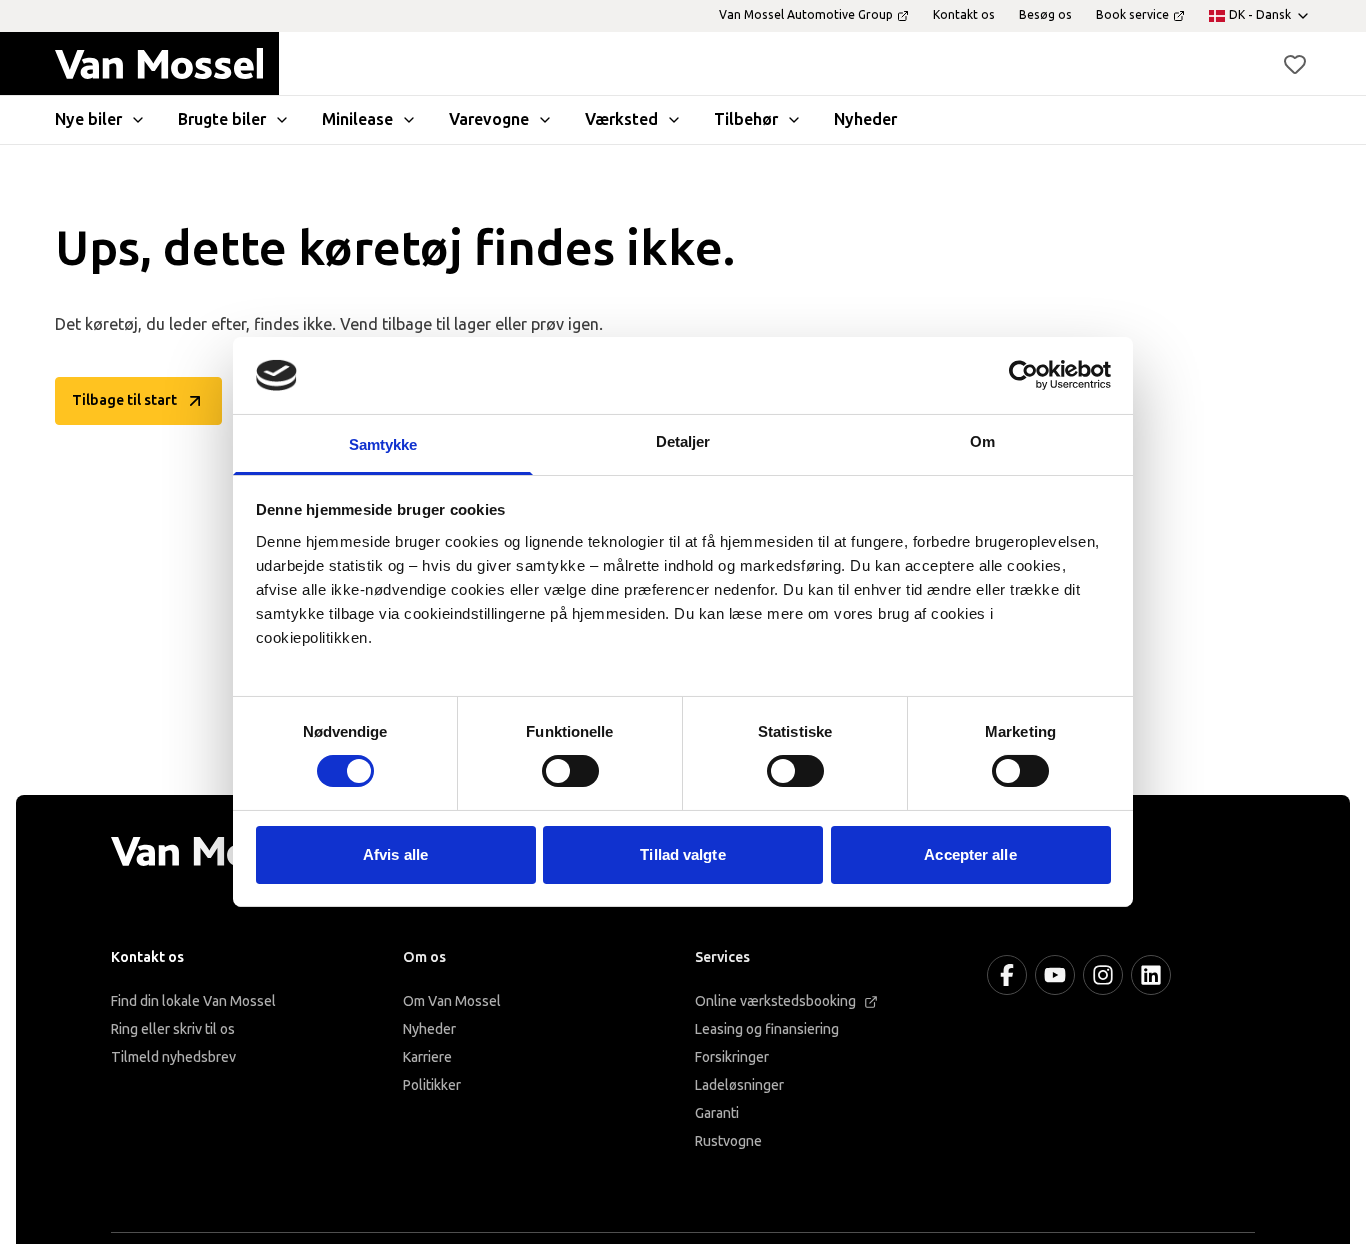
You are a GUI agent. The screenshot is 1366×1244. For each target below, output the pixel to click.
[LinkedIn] (1151, 975)
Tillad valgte (682, 854)
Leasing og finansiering (767, 1029)
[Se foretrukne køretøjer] (1295, 64)
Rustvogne (728, 1141)
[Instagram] (1103, 975)
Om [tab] (982, 441)
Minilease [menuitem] (357, 119)
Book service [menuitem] (1132, 15)
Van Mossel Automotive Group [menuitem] (806, 15)
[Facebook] (1007, 975)
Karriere (427, 1057)
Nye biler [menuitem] (88, 119)
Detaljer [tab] (683, 441)
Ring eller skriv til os (173, 1029)
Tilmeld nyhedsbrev (173, 1057)
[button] (1295, 64)
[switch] (570, 771)
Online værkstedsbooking (775, 1001)
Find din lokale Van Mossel (193, 1001)
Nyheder (429, 1029)
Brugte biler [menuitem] (222, 119)
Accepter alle (970, 854)
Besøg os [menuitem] (1045, 15)
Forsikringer (732, 1057)
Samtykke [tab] (383, 444)
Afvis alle (395, 854)
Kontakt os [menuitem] (964, 15)
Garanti (717, 1113)
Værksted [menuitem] (621, 119)
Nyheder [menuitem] (865, 119)
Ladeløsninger (739, 1085)
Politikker (432, 1085)
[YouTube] (1055, 975)
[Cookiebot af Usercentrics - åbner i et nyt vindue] (1023, 375)
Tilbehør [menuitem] (746, 119)
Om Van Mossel (452, 1001)
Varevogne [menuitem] (489, 119)
